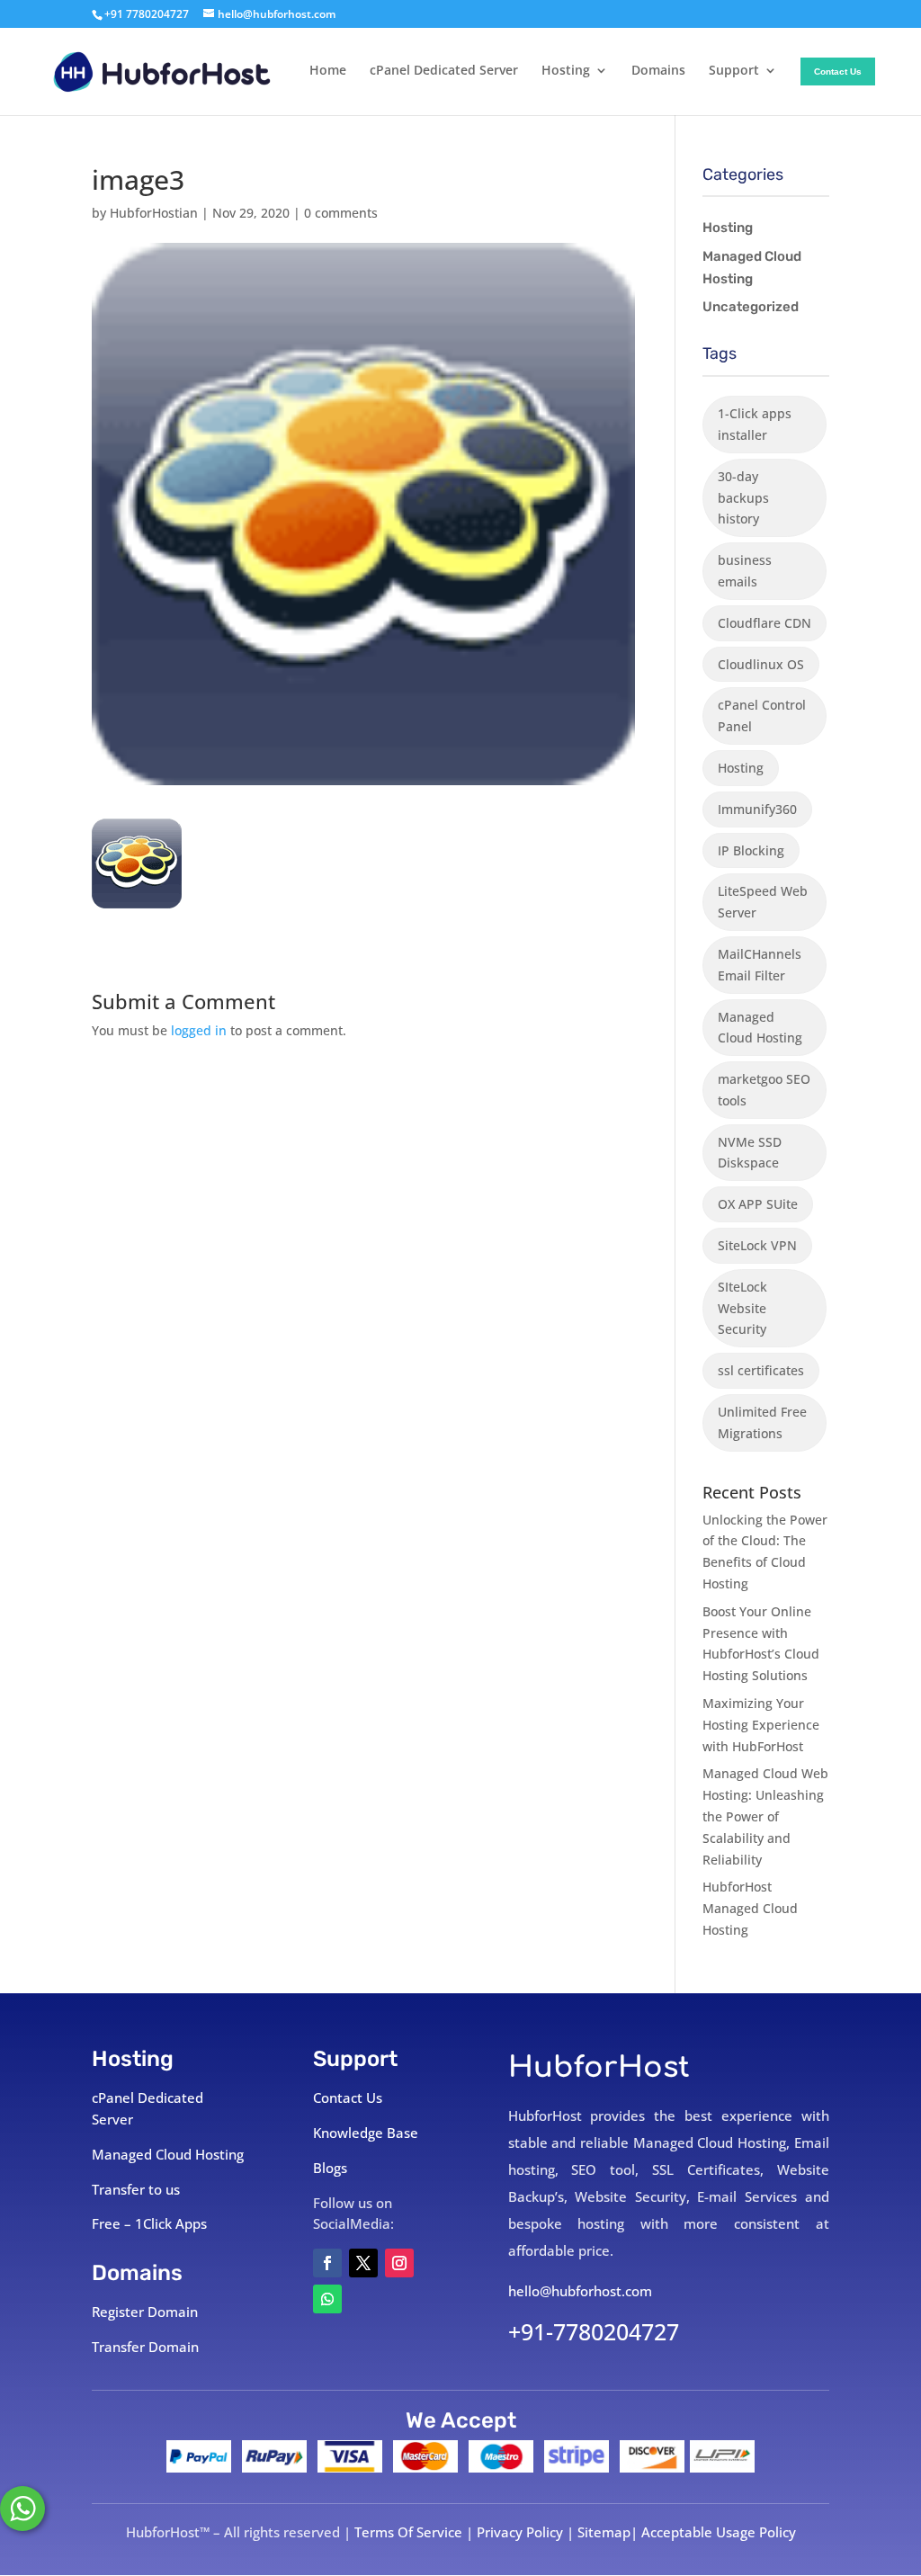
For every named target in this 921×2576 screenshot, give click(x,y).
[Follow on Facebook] (327, 2263)
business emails (745, 571)
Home (328, 71)
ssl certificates (761, 1370)
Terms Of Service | (416, 2532)
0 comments (341, 213)
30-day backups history (743, 498)
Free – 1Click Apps (149, 2223)
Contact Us (838, 72)
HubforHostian (154, 213)
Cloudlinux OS (761, 664)
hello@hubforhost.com (580, 2291)
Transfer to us (136, 2189)
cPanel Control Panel (762, 716)
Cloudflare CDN (765, 623)
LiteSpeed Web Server (763, 902)
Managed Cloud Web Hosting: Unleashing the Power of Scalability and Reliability (765, 1816)
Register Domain (145, 2312)
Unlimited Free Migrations (762, 1422)
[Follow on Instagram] (399, 2263)
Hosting (566, 71)
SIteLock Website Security (742, 1308)
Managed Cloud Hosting (752, 268)
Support (734, 71)
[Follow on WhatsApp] (327, 2299)
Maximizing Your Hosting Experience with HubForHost (761, 1725)
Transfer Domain (145, 2347)
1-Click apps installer (755, 424)
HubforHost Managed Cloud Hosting (750, 1908)
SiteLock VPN (757, 1245)
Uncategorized (751, 307)
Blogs (330, 2168)
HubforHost (599, 2067)
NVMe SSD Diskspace (750, 1153)
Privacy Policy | (527, 2532)
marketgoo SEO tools (764, 1090)
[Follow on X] (363, 2263)
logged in (199, 1030)
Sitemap (604, 2532)
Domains (658, 71)
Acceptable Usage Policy (719, 2532)
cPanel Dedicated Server (444, 71)
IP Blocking (751, 850)
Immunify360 (757, 809)
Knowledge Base (366, 2133)
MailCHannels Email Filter (760, 965)
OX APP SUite (758, 1204)
